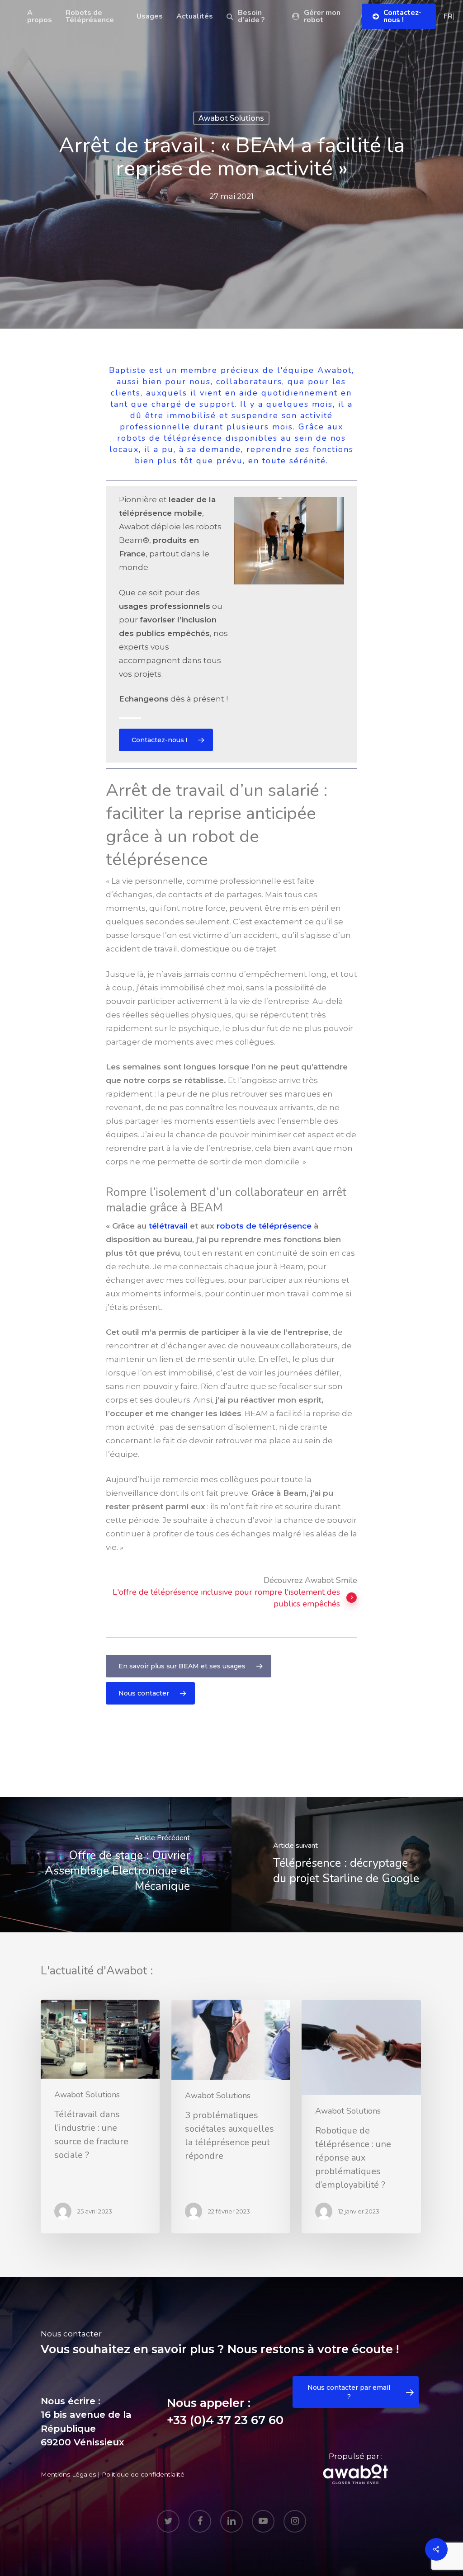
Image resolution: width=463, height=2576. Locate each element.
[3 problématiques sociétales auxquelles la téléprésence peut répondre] (231, 2117)
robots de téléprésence (264, 1226)
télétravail (168, 1226)
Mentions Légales (68, 2474)
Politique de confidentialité (143, 2474)
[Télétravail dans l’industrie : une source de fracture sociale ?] (100, 2117)
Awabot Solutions (231, 118)
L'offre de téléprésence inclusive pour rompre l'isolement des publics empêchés (226, 1598)
